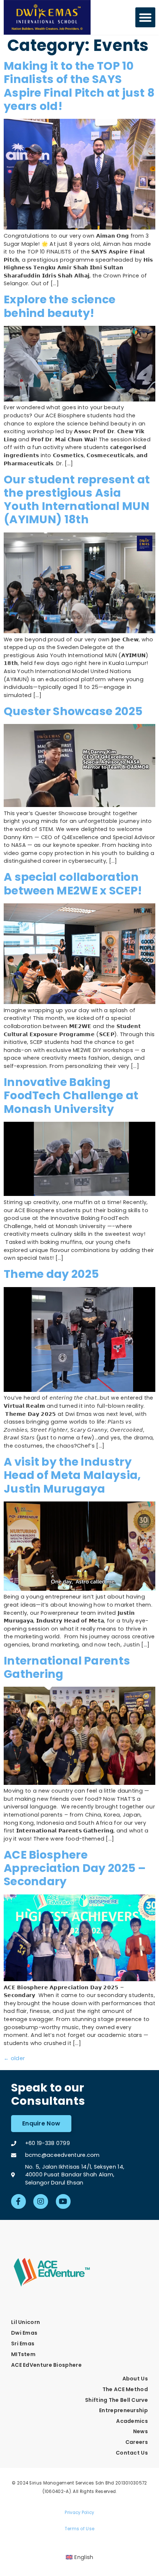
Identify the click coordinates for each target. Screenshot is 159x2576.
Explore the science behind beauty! (60, 306)
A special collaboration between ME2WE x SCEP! (73, 884)
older (14, 2058)
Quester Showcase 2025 (73, 711)
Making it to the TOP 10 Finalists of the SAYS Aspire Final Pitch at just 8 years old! (79, 86)
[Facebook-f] (18, 2201)
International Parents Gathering (67, 1667)
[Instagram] (41, 2201)
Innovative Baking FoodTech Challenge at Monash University (71, 1096)
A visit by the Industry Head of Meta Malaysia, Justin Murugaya (72, 1475)
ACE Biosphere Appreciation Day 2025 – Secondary (75, 1868)
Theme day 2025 (51, 1274)
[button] (145, 17)
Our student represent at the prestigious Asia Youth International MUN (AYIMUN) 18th (77, 500)
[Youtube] (63, 2201)
